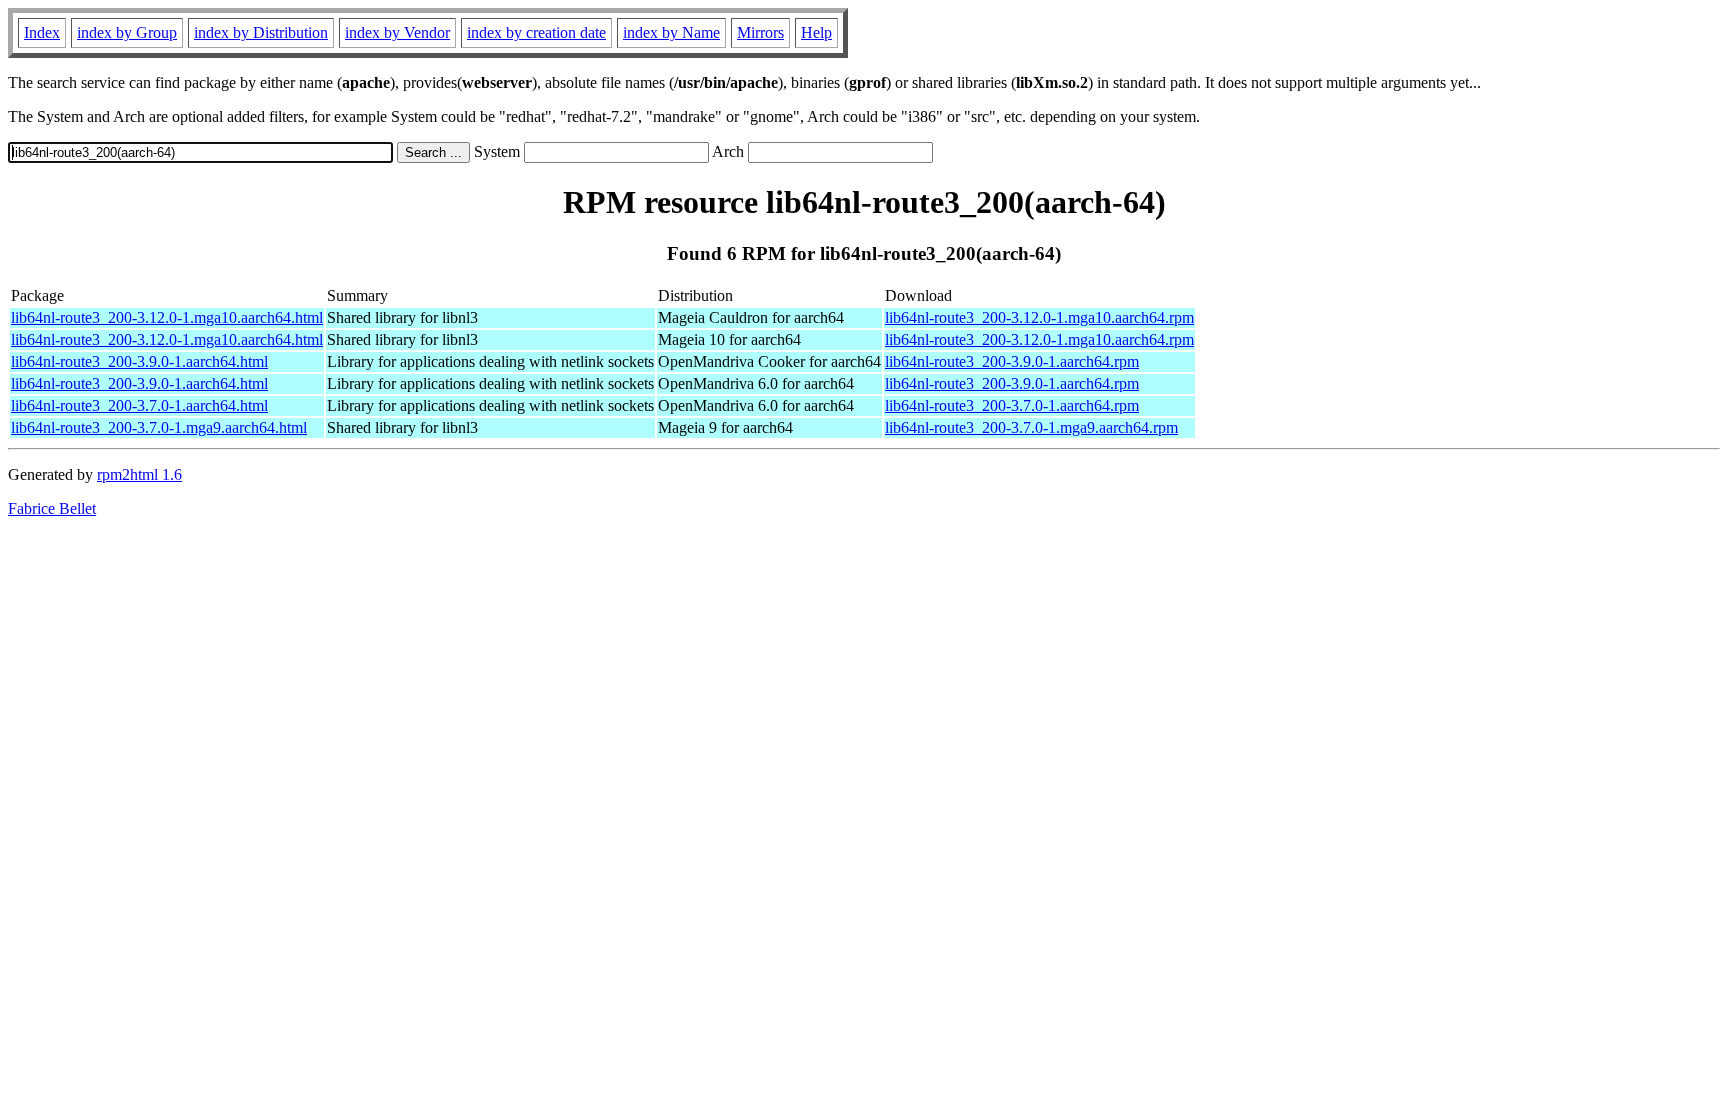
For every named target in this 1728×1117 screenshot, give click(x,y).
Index (42, 32)
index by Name (671, 32)
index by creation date (536, 32)
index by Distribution (261, 32)
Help (816, 32)
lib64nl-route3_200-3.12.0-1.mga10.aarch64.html (167, 317)
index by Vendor (397, 32)
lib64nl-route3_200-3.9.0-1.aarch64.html (139, 361)
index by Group (127, 32)
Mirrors (760, 32)
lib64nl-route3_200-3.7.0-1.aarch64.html (139, 405)
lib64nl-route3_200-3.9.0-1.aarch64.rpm (1012, 361)
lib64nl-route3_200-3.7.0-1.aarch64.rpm (1012, 405)
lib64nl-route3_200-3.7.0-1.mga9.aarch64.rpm (1031, 427)
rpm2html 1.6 (139, 474)
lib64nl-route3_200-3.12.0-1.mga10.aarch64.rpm (1039, 317)
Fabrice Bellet (52, 508)
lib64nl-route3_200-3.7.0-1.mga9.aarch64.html (159, 427)
